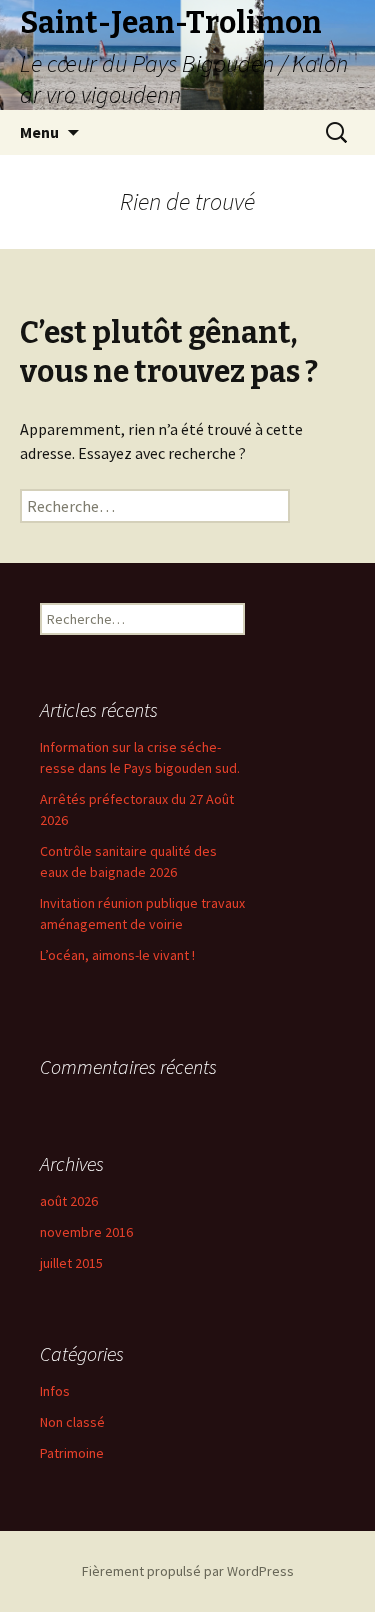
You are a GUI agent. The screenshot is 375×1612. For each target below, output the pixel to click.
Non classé (72, 1422)
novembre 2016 (86, 1232)
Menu (39, 132)
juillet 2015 (71, 1263)
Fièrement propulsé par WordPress (188, 1571)
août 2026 (69, 1201)
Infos (55, 1391)
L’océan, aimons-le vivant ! (117, 955)
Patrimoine (72, 1453)
